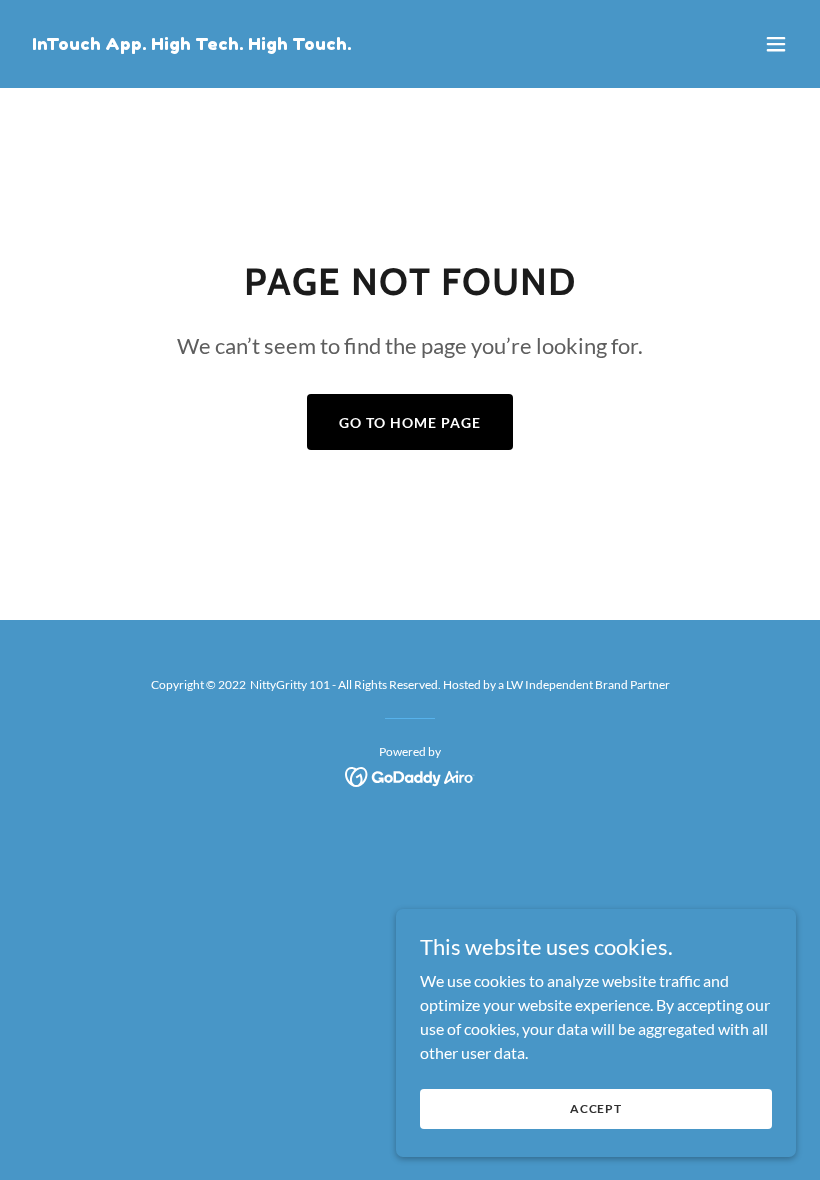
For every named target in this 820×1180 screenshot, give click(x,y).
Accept (596, 1108)
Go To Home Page (410, 422)
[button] (776, 44)
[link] (192, 43)
